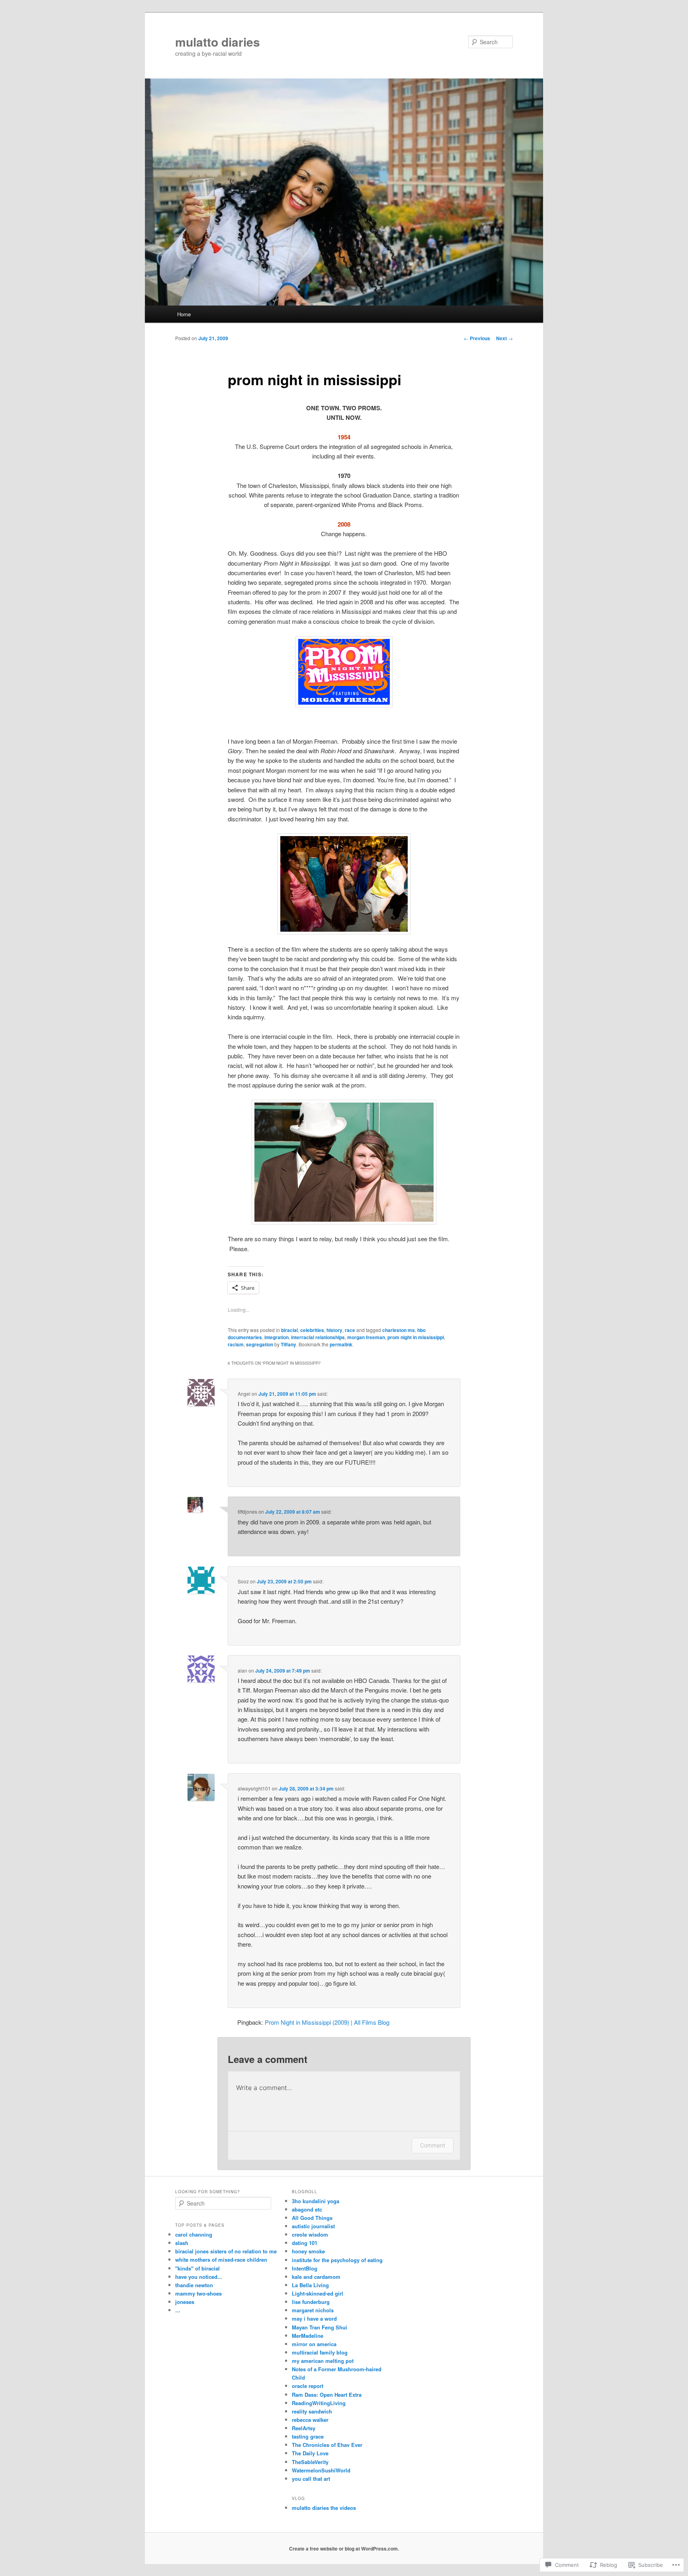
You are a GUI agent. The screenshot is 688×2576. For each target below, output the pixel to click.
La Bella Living (310, 2285)
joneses (185, 2302)
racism (236, 1344)
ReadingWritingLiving (319, 2403)
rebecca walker (310, 2420)
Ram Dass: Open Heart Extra (327, 2395)
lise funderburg (311, 2302)
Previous (477, 338)
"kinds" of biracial (197, 2268)
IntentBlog (305, 2268)
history (334, 1330)
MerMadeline (308, 2336)
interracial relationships (318, 1337)
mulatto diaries (218, 42)
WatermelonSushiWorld (321, 2470)
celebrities (312, 1330)
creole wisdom (310, 2234)
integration (277, 1337)
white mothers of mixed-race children (221, 2260)
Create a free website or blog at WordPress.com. (344, 2549)
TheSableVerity (310, 2462)
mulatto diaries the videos (324, 2508)
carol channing (194, 2234)
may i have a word (314, 2318)
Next (504, 338)
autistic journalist (313, 2226)
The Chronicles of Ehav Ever (327, 2445)
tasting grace (308, 2436)
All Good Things (312, 2218)
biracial (289, 1330)
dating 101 (305, 2243)
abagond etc (307, 2209)
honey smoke (308, 2251)
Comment (433, 2145)
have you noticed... (199, 2277)
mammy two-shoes (198, 2293)
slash (182, 2243)
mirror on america (314, 2344)
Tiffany (288, 1344)
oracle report (308, 2386)
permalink (341, 1344)
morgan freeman (366, 1337)
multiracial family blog (320, 2352)
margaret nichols (313, 2310)
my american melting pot (323, 2361)
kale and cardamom (316, 2277)
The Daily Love (310, 2453)
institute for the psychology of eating (337, 2260)
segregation (260, 1344)
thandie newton (194, 2285)
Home (184, 314)
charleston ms (399, 1330)
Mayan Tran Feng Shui (320, 2327)
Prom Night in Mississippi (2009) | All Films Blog (327, 2022)
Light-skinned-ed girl (318, 2293)
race (350, 1330)
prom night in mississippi (416, 1337)
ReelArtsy (304, 2428)
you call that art (311, 2479)
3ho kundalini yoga (316, 2201)
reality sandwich (312, 2411)
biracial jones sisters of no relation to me (226, 2251)
